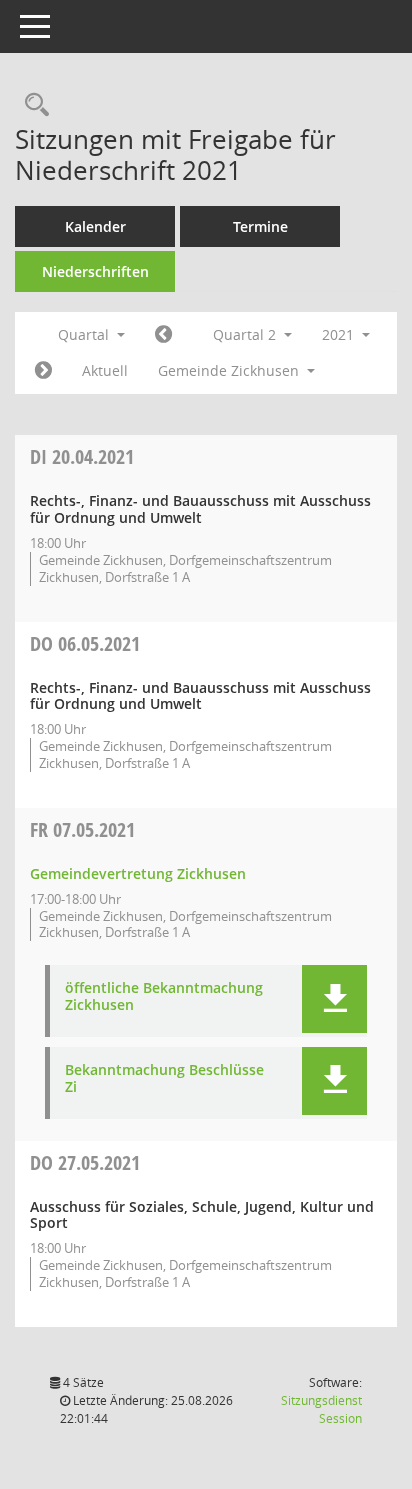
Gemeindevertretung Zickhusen (138, 873)
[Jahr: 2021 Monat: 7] (43, 371)
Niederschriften (95, 271)
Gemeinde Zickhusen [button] (230, 370)
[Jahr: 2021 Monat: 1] (163, 335)
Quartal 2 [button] (246, 334)
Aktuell (105, 370)
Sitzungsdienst (321, 1409)
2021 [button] (340, 334)
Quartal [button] (85, 334)
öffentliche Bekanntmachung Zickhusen (164, 997)
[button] (334, 999)
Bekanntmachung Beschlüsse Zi (164, 1079)
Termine (260, 226)
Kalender (95, 226)
